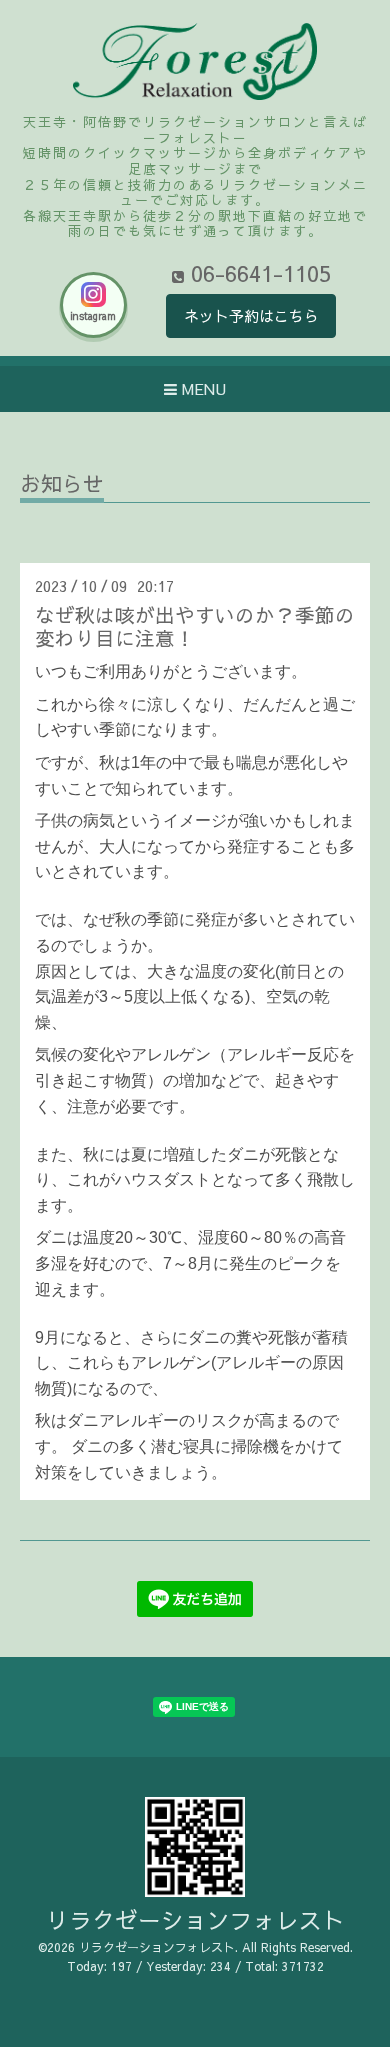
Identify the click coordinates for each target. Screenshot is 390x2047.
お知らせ (62, 485)
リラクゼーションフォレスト (195, 1919)
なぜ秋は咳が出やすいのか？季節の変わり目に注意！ (195, 626)
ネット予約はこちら (251, 315)
